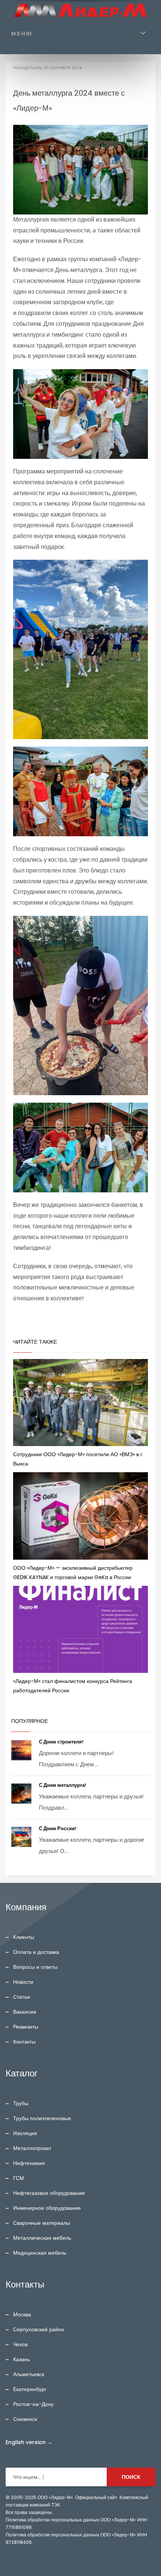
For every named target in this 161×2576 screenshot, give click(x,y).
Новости (23, 1982)
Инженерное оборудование (47, 2208)
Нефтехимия (29, 2163)
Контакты (24, 2042)
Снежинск (25, 2419)
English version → (29, 2442)
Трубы (21, 2103)
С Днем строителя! (62, 1742)
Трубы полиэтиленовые (42, 2118)
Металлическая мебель (42, 2238)
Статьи (22, 1997)
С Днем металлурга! (63, 1785)
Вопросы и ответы (35, 1967)
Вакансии (25, 2012)
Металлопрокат (32, 2148)
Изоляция (25, 2133)
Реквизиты (26, 2027)
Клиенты (24, 1937)
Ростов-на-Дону (33, 2404)
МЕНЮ (22, 34)
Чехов (20, 2344)
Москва (22, 2314)
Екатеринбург (30, 2389)
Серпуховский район (39, 2329)
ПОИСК (131, 2477)
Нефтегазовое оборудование (49, 2193)
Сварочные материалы (42, 2223)
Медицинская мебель (40, 2253)
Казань (22, 2359)
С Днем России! (58, 1828)
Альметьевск (29, 2374)
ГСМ (19, 2178)
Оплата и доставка (36, 1952)
